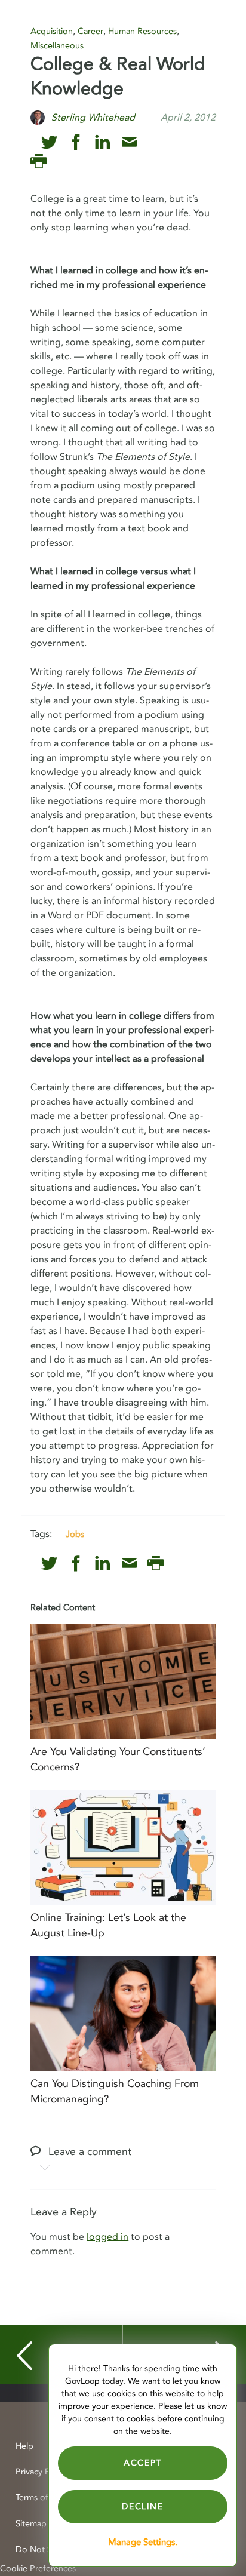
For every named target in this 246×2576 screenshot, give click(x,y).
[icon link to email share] (129, 142)
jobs (75, 1534)
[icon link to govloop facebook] (76, 142)
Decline (142, 2506)
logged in (107, 2237)
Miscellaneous (57, 46)
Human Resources (142, 31)
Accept (143, 2463)
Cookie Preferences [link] (38, 2569)
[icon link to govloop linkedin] (102, 142)
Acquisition (52, 31)
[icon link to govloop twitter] (49, 142)
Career (90, 31)
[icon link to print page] (39, 162)
